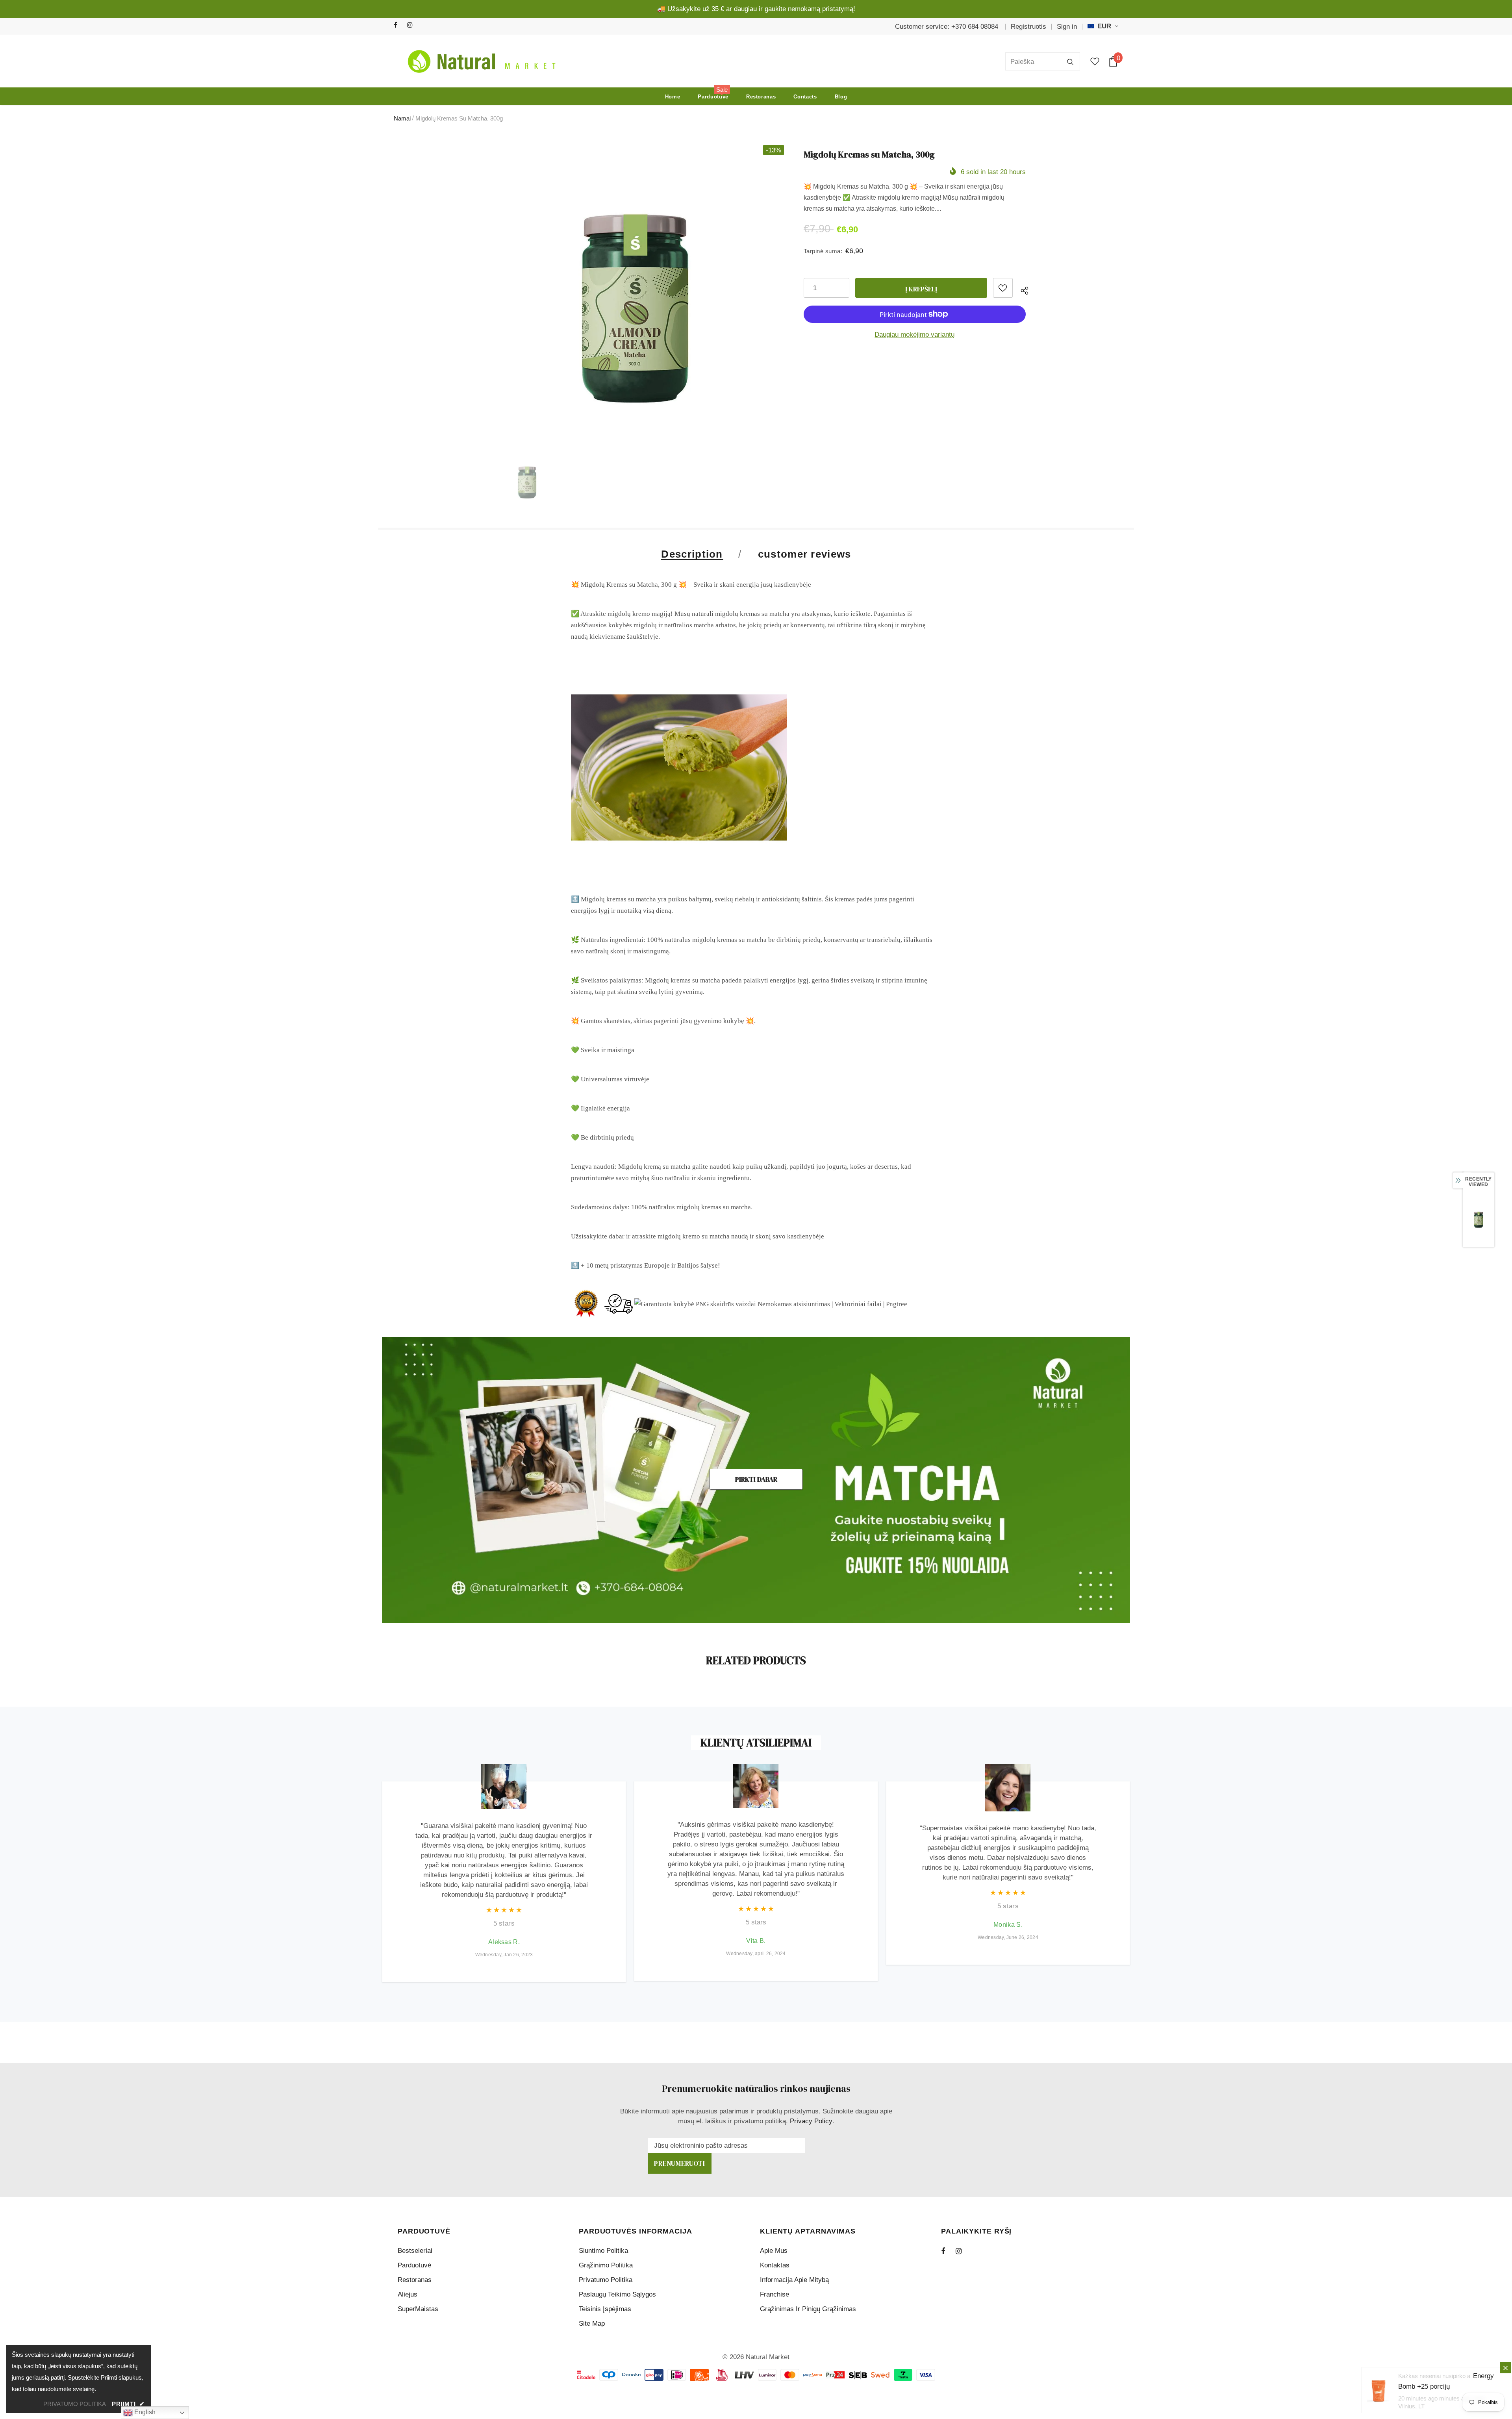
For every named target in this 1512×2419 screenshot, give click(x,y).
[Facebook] (399, 25)
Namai (402, 118)
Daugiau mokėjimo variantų (914, 335)
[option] (635, 294)
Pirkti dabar (756, 1479)
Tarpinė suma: (823, 251)
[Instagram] (412, 25)
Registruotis (1028, 27)
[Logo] (480, 61)
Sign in (1067, 27)
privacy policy (811, 2121)
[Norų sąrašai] (1003, 288)
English (144, 2412)
